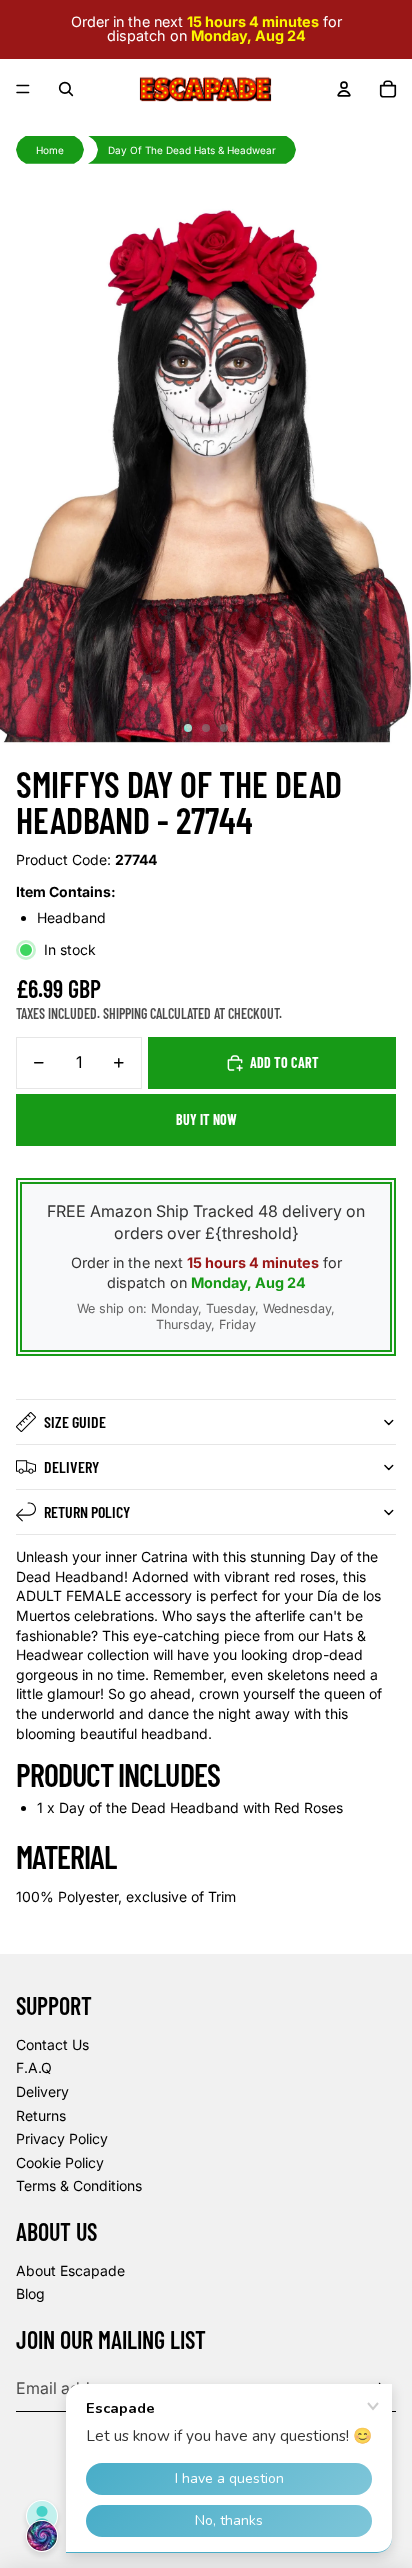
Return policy (87, 1511)
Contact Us (52, 2044)
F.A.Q (34, 2067)
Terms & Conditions (79, 2185)
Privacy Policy (62, 2138)
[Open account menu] (344, 89)
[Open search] (66, 89)
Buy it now (206, 1119)
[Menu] (23, 89)
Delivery (71, 1466)
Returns (41, 2115)
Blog (30, 2293)
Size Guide (75, 1421)
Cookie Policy (60, 2162)
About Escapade (70, 2270)
